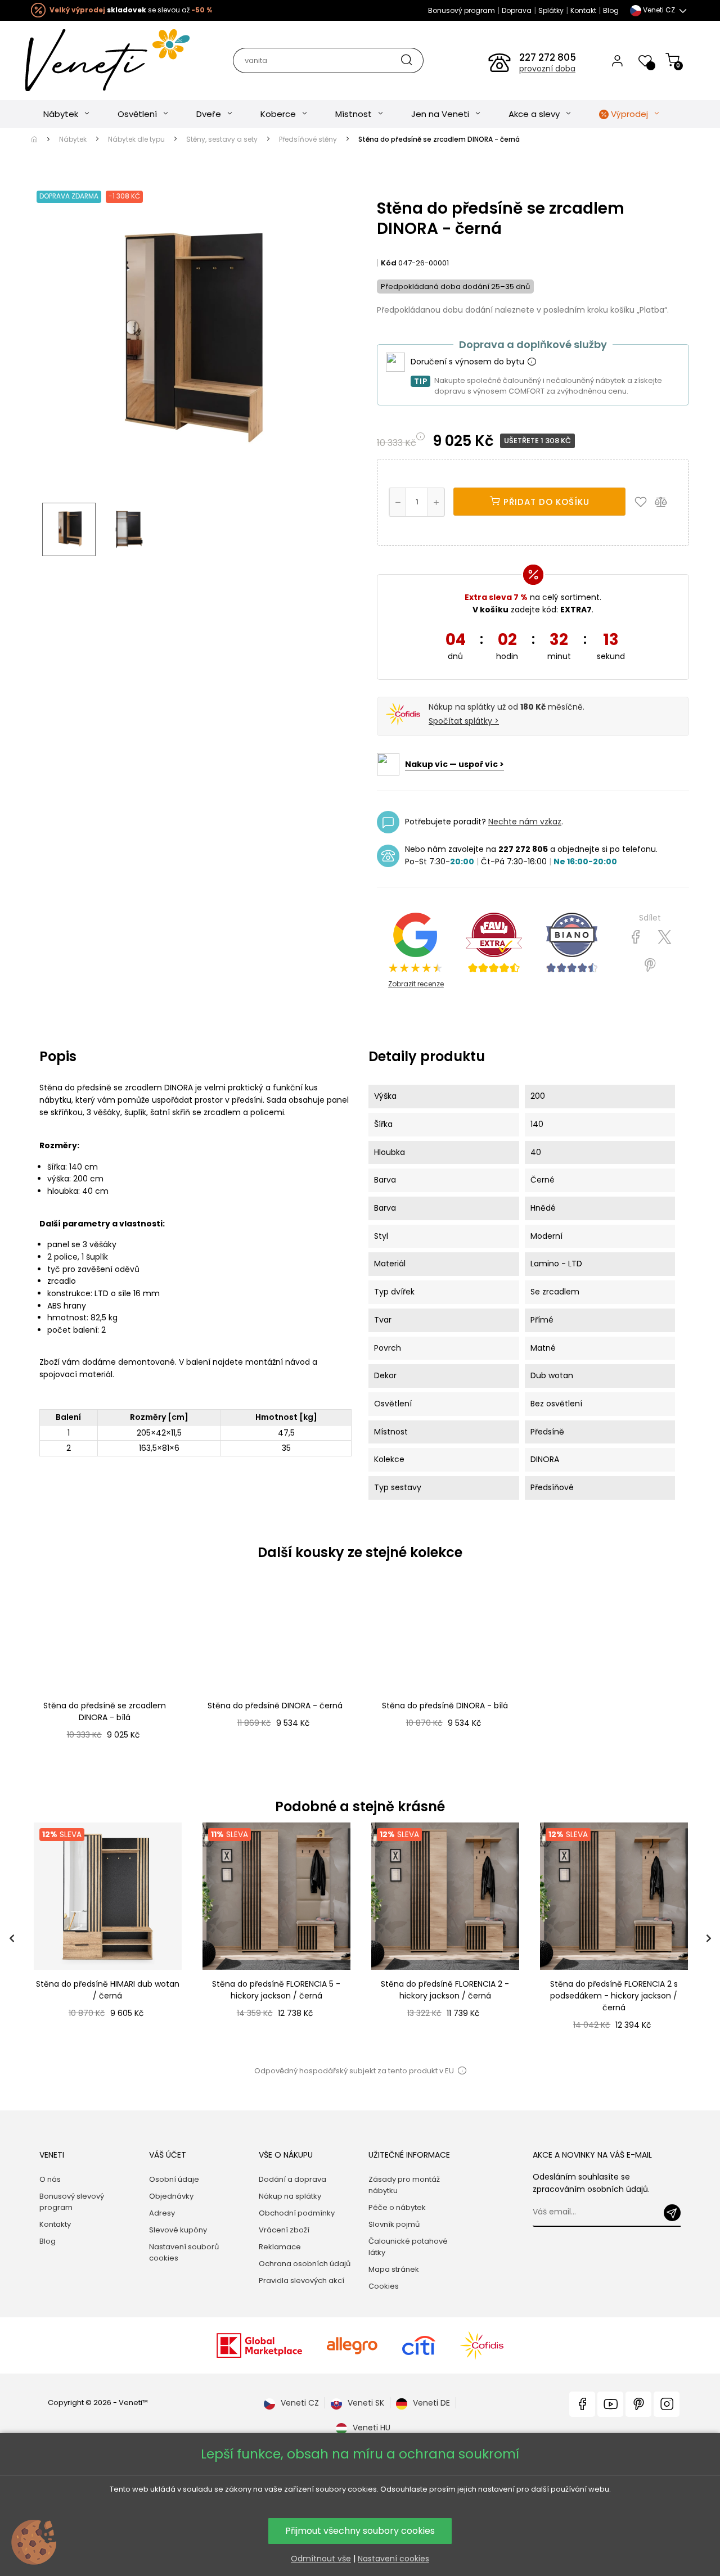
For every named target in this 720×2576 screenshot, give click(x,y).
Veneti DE (431, 2403)
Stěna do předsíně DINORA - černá (275, 1706)
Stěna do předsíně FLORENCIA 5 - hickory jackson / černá (276, 1990)
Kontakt (583, 10)
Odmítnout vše (321, 2559)
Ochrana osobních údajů (305, 2264)
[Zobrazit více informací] (532, 362)
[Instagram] (667, 2404)
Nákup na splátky (290, 2196)
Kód (389, 263)
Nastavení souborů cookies (184, 2252)
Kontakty (55, 2224)
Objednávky (171, 2196)
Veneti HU (372, 2428)
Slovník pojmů (394, 2224)
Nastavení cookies (393, 2559)
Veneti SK (366, 2403)
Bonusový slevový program (72, 2202)
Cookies (384, 2286)
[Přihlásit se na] (672, 2213)
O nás (50, 2179)
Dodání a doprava (292, 2179)
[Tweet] (665, 937)
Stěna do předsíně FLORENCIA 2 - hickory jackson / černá (445, 1990)
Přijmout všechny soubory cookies (360, 2531)
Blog (611, 10)
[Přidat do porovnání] (666, 502)
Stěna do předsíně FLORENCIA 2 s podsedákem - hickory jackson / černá (614, 1996)
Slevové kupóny (178, 2230)
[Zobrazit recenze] (494, 943)
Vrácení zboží (284, 2230)
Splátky (551, 10)
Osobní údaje (174, 2179)
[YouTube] (610, 2404)
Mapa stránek (394, 2269)
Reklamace (280, 2247)
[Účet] (617, 60)
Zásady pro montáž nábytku (404, 2185)
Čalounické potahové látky (408, 2247)
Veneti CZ (300, 2403)
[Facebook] (582, 2404)
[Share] (636, 937)
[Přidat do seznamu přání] (643, 502)
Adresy (162, 2213)
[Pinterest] (650, 966)
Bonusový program (462, 10)
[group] (107, 1939)
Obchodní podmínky (297, 2213)
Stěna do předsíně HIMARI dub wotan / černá (108, 1990)
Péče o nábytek (397, 2207)
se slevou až (131, 10)
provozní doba (547, 69)
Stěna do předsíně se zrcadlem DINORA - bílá (105, 1711)
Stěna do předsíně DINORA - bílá (445, 1706)
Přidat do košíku (545, 502)
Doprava (517, 10)
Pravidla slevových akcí (301, 2280)
